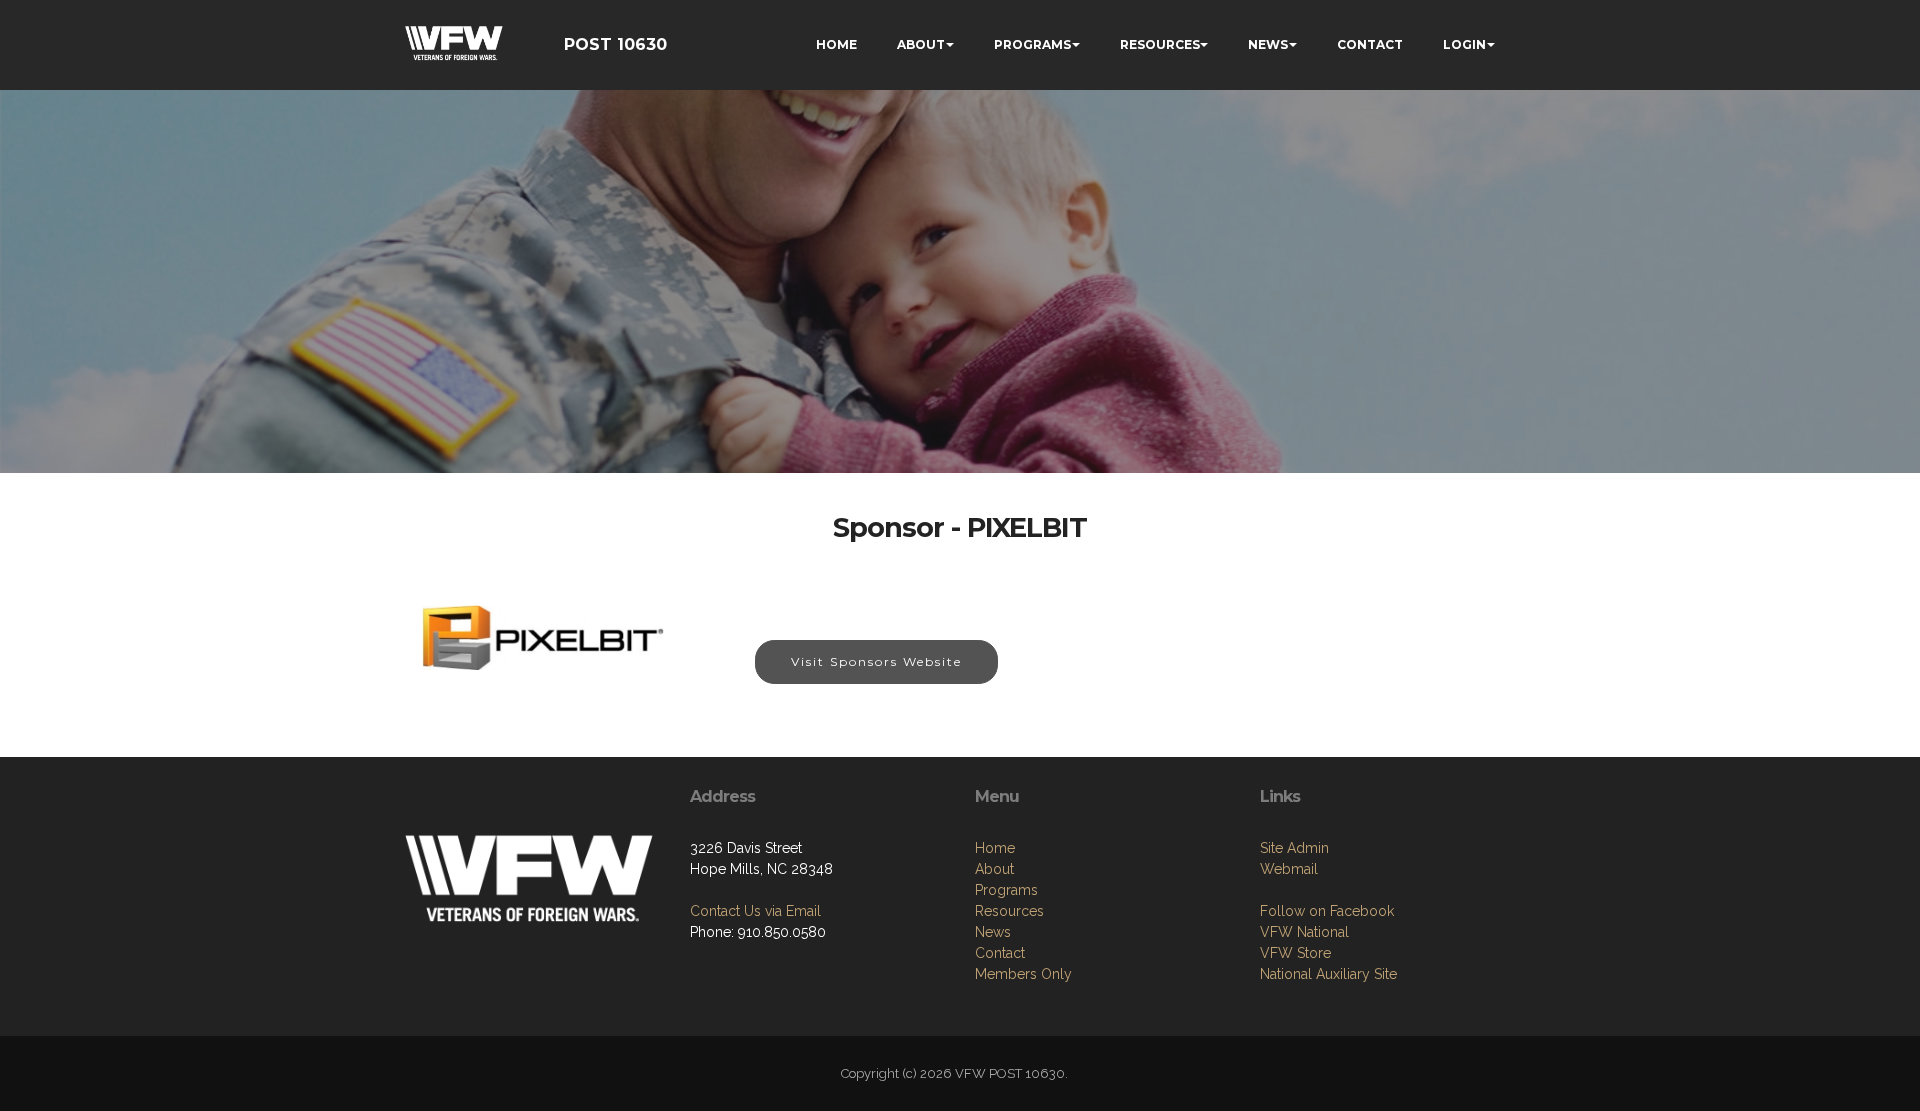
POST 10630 (615, 44)
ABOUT (921, 44)
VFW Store (1295, 953)
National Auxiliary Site (1328, 974)
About (994, 869)
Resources (1009, 911)
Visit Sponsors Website (876, 661)
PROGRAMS (1032, 44)
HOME (836, 44)
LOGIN (1464, 44)
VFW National (1304, 932)
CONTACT (1370, 44)
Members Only (1023, 974)
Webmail (1289, 869)
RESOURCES (1160, 44)
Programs (1006, 890)
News (993, 932)
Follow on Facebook (1327, 911)
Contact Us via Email (755, 911)
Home (995, 848)
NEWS (1268, 44)
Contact (1000, 953)
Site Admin (1294, 848)
